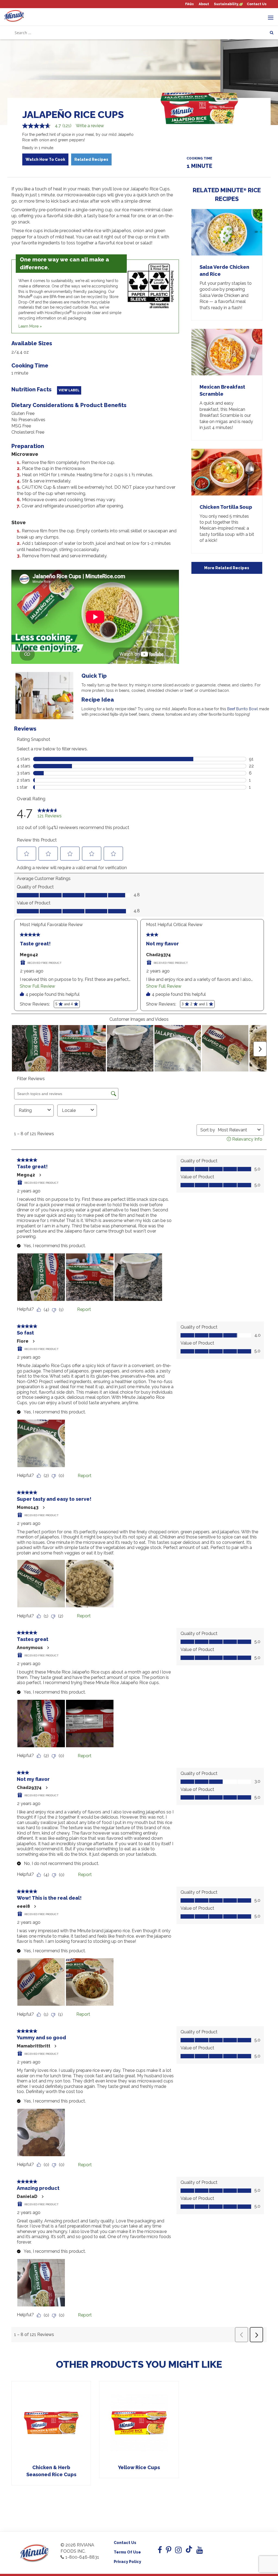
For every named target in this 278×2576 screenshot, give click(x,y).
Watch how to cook (45, 159)
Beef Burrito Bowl (243, 709)
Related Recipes (91, 159)
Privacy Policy (127, 2562)
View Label (69, 390)
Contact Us (257, 4)
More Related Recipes (227, 568)
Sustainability (226, 4)
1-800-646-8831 (82, 2557)
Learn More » (30, 326)
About (204, 4)
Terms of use (127, 2552)
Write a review (90, 126)
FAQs (189, 4)
